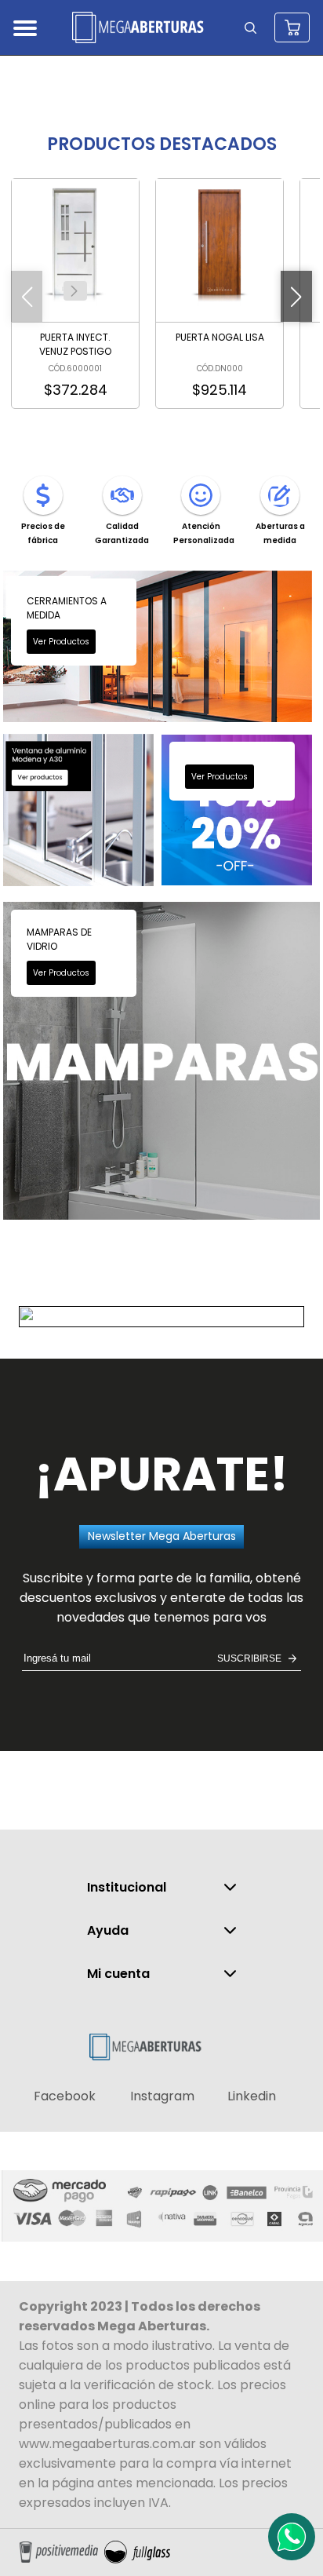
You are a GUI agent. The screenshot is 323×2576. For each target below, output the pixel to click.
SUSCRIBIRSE (249, 1658)
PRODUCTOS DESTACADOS (162, 144)
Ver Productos (61, 642)
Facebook (65, 2096)
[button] (74, 291)
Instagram (162, 2096)
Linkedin (252, 2096)
